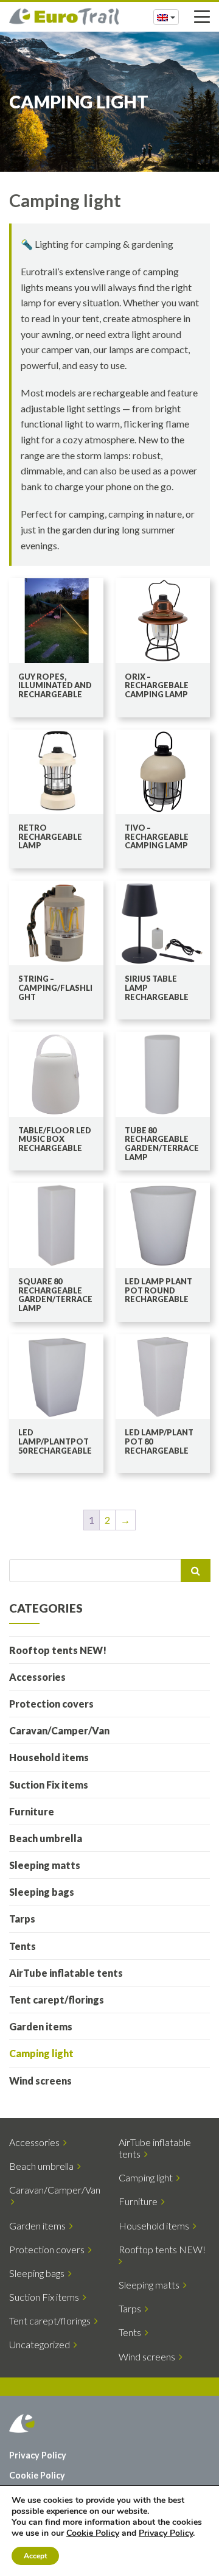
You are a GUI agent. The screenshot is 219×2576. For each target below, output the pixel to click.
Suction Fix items (49, 1785)
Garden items (41, 2026)
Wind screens (40, 2081)
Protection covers (51, 1704)
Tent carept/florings (57, 2000)
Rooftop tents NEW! (58, 1650)
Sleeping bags (42, 1892)
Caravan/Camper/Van (59, 1730)
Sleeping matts (45, 1865)
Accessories (37, 1677)
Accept (35, 2556)
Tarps (22, 1919)
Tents (23, 1946)
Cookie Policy (37, 2475)
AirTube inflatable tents (66, 1973)
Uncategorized (41, 2344)
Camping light (41, 2053)
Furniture (32, 1811)
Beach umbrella (46, 1838)
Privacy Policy (38, 2455)
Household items (49, 1757)
